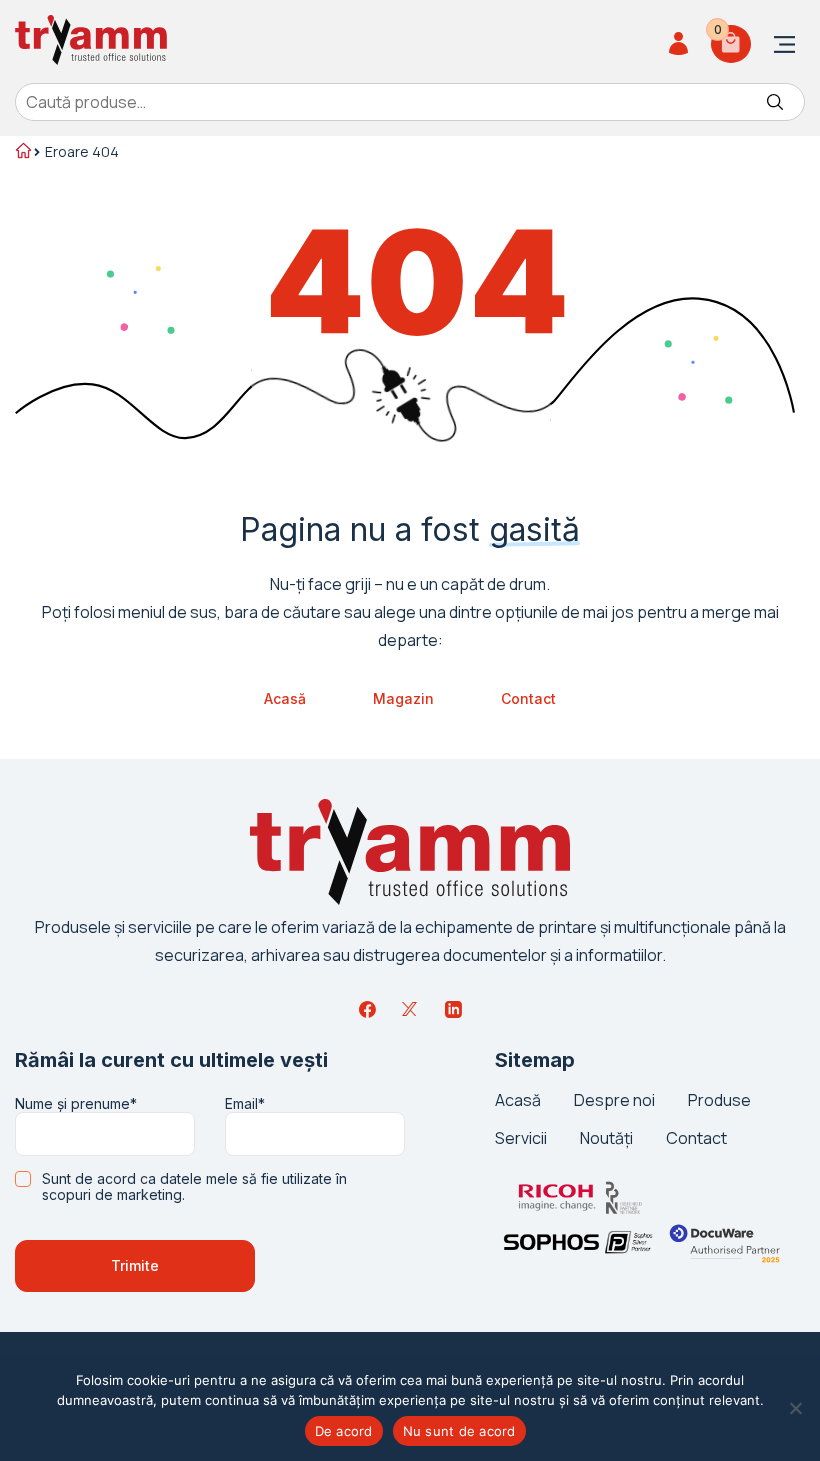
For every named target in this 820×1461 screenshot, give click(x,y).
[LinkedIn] (453, 1009)
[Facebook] (367, 1009)
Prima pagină (22, 153)
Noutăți (606, 1138)
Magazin (403, 698)
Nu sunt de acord (459, 1431)
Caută (775, 102)
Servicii (521, 1138)
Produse (719, 1100)
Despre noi (614, 1100)
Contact (528, 698)
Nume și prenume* (76, 1104)
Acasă (285, 698)
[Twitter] (410, 1009)
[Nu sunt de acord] (795, 1408)
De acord (344, 1431)
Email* (245, 1104)
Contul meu (681, 44)
